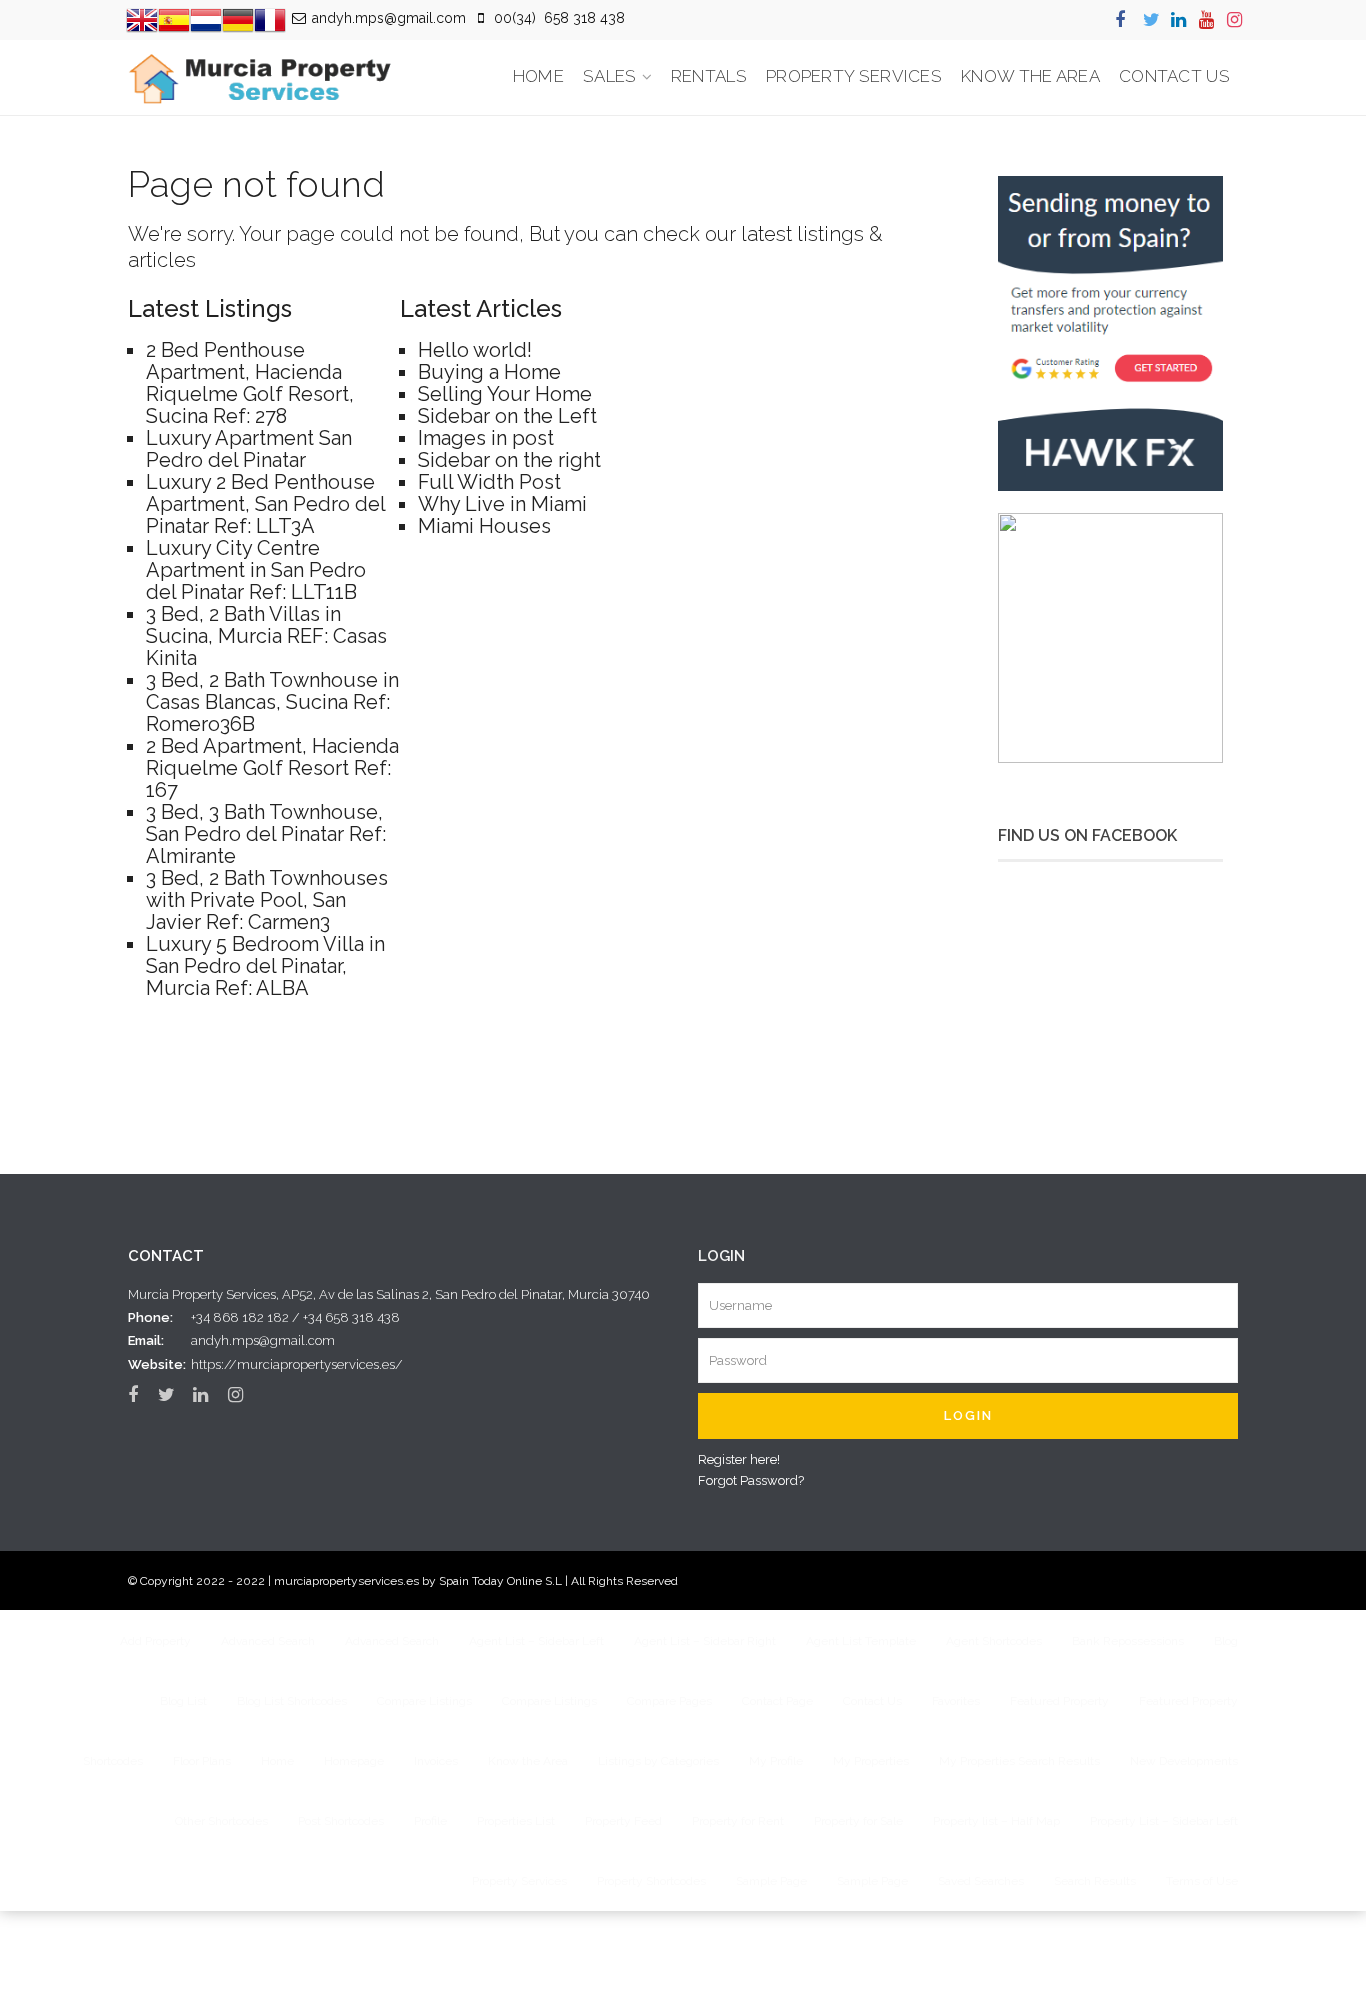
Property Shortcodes (651, 1881)
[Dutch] (206, 18)
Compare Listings (424, 1701)
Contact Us (1174, 75)
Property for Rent (738, 1821)
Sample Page (771, 1881)
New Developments (1184, 1761)
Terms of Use (1202, 1881)
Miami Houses (484, 526)
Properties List (516, 1821)
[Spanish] (174, 18)
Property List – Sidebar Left (1164, 1821)
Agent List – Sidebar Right (705, 1641)
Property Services (854, 75)
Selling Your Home (505, 394)
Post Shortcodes (341, 1821)
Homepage (354, 1761)
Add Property (155, 1641)
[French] (270, 18)
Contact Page (777, 1701)
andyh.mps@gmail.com (263, 1340)
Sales (610, 75)
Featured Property (1059, 1701)
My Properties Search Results (1019, 1761)
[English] (142, 18)
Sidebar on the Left (507, 416)
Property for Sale (858, 1821)
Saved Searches (981, 1881)
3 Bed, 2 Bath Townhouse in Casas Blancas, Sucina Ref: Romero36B (272, 702)
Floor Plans (202, 1761)
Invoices (436, 1761)
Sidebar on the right (509, 460)
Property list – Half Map (996, 1821)
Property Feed (623, 1821)
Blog (1226, 1641)
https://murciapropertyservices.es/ (297, 1364)
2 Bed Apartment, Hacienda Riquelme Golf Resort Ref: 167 (272, 768)
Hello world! (475, 350)
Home (538, 75)
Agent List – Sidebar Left (536, 1641)
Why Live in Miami (502, 504)
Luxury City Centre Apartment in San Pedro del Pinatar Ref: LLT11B (256, 570)
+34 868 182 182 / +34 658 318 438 (295, 1317)
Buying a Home (489, 372)
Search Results (1095, 1881)
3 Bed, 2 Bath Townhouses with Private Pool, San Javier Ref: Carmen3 (267, 900)
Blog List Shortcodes (292, 1701)
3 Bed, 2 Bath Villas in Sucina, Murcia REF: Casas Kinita (266, 636)
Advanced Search (268, 1641)
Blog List (183, 1701)
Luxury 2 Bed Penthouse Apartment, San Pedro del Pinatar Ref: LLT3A (265, 504)
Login (968, 1415)
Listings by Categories (658, 1761)
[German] (238, 18)
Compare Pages (669, 1701)
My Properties (871, 1761)
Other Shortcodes (221, 1821)
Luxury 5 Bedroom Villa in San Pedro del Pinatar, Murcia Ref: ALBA (265, 966)
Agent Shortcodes (994, 1641)
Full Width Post (489, 482)
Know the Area (1030, 75)
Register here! (739, 1459)
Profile (430, 1821)
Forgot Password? (751, 1480)
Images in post (486, 438)
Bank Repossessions (1128, 1641)
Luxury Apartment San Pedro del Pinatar (249, 449)
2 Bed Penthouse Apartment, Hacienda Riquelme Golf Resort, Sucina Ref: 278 (250, 383)
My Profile (776, 1761)
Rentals (709, 75)
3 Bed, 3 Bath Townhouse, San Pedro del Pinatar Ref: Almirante (266, 834)
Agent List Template (861, 1641)
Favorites (956, 1701)
